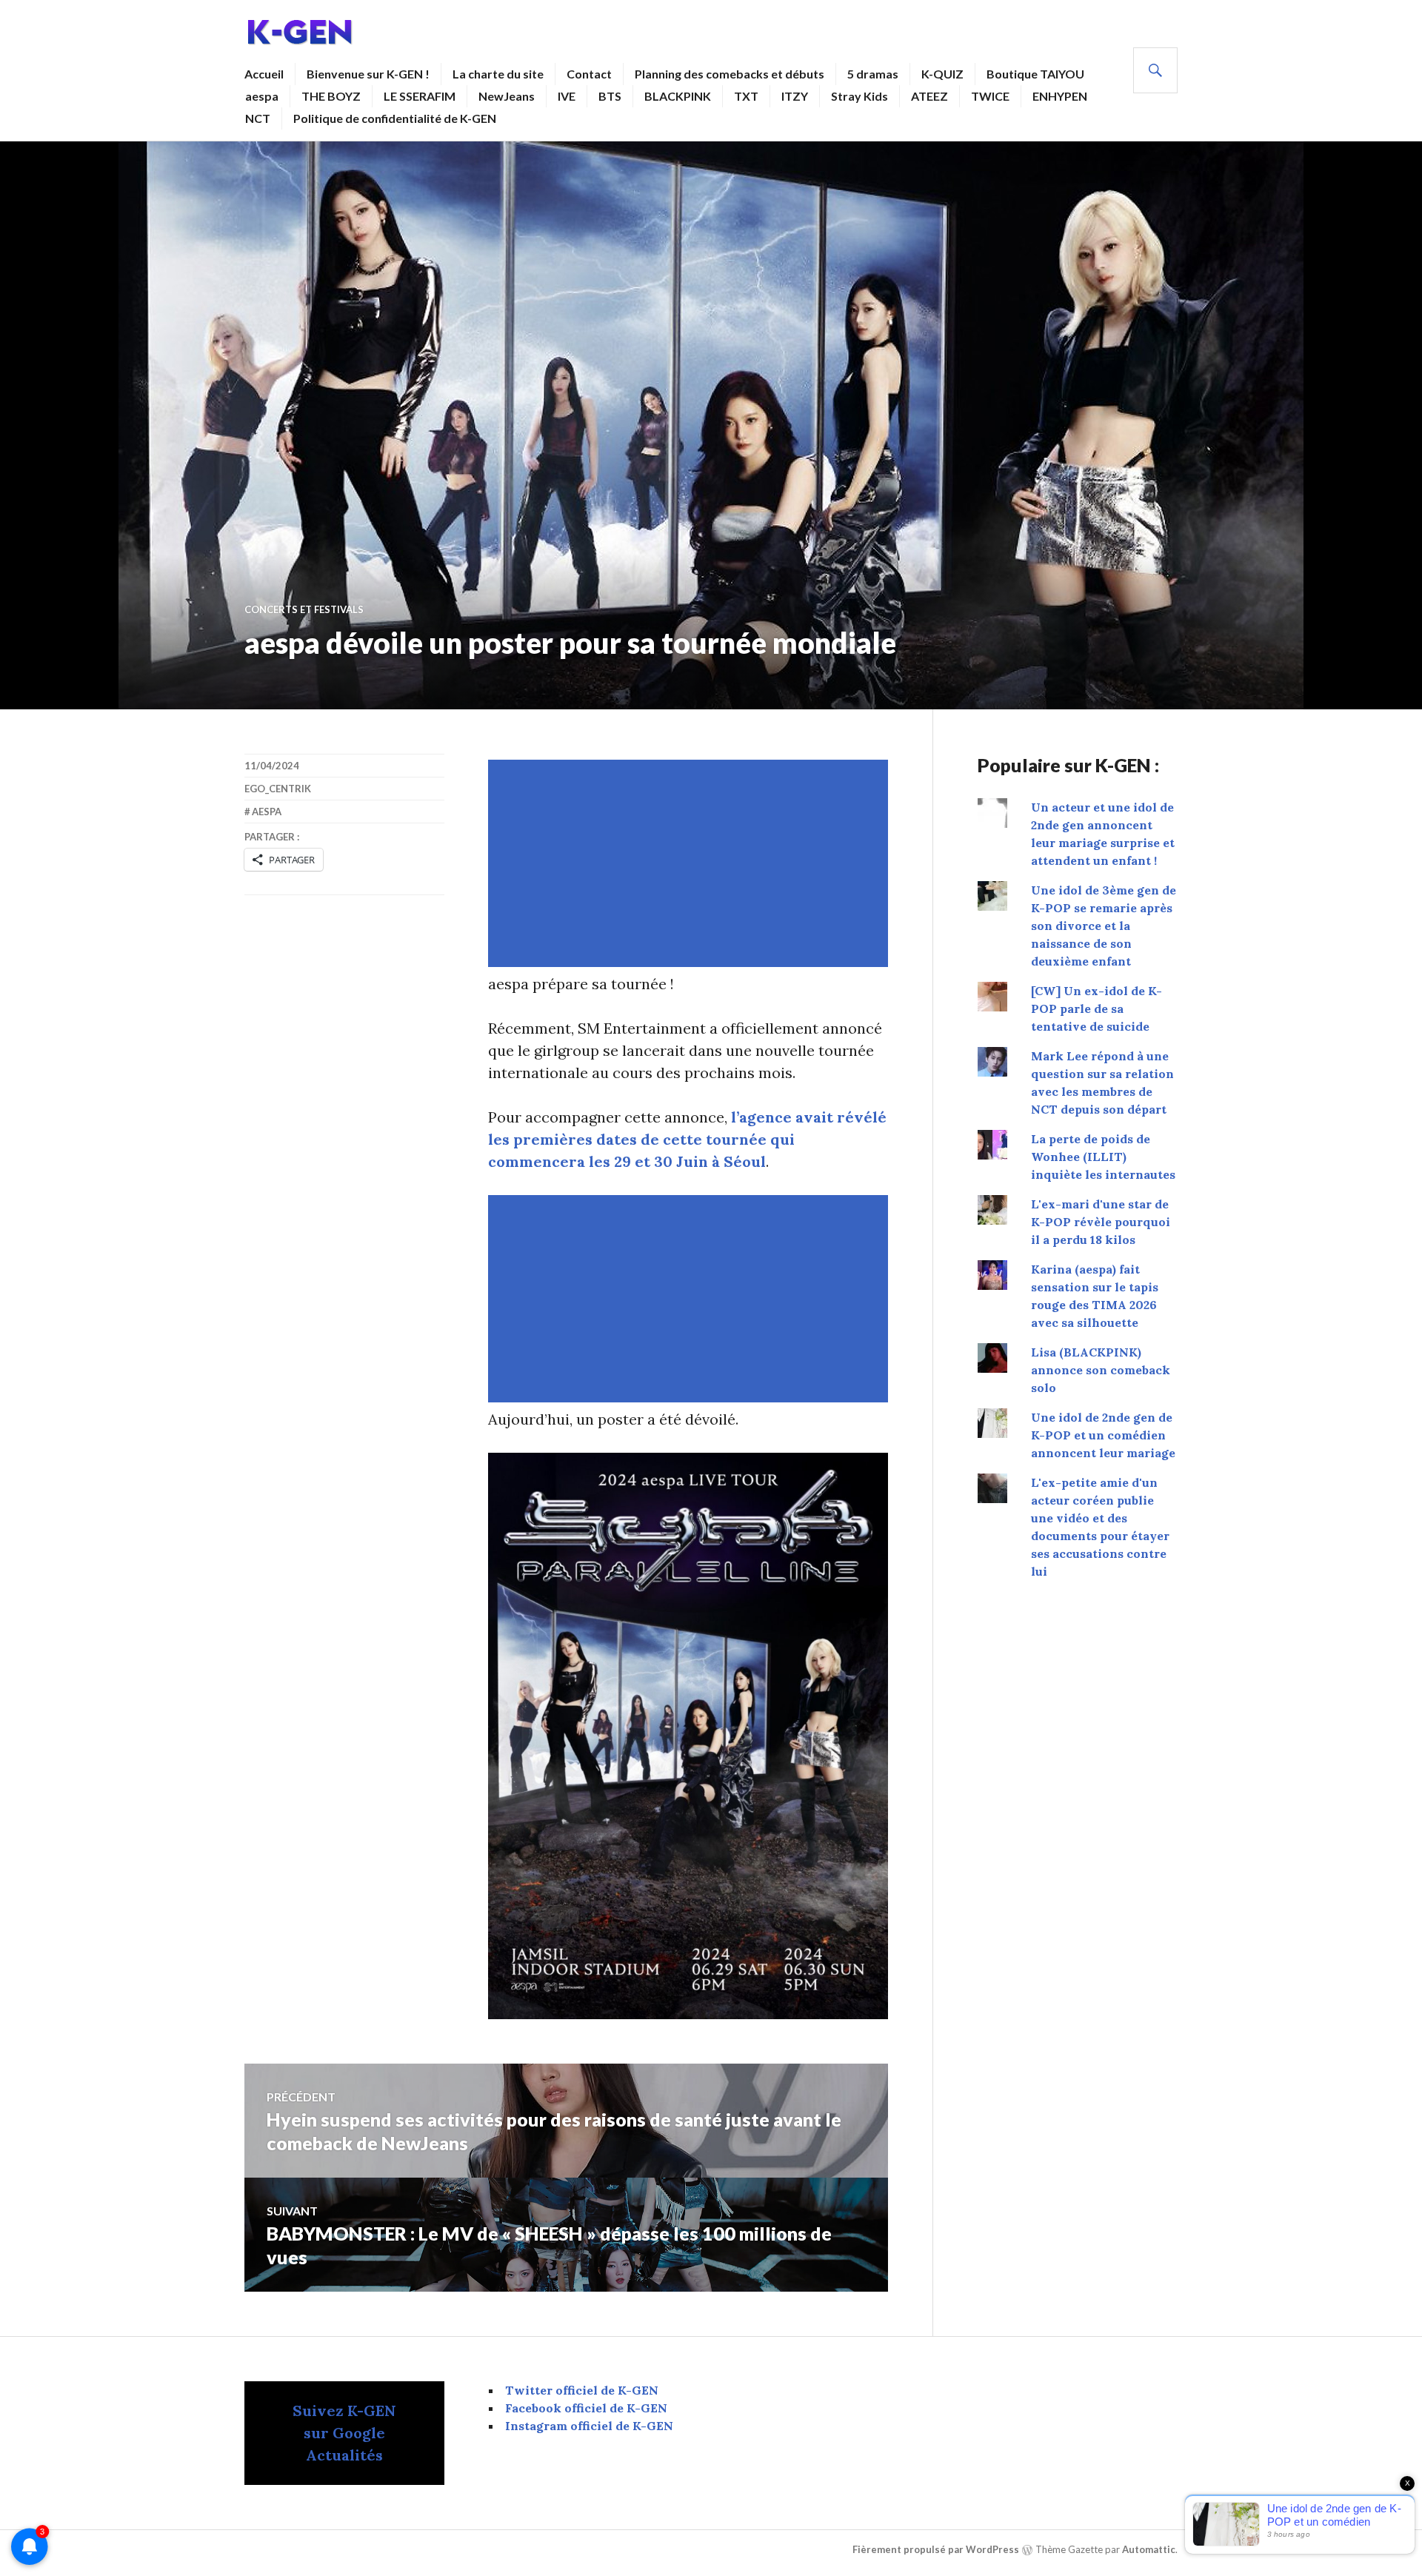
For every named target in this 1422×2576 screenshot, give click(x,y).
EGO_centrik (278, 789)
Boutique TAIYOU (1035, 74)
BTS (610, 96)
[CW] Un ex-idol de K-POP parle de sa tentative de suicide (1096, 1008)
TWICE (990, 96)
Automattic (1149, 2549)
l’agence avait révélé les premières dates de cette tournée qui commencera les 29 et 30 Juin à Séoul (687, 1139)
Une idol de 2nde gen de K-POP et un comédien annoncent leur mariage (1103, 1435)
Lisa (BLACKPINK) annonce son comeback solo (1101, 1370)
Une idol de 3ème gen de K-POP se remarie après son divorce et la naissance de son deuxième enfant (1104, 926)
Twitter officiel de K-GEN (582, 2390)
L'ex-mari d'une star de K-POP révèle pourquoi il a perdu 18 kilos (1101, 1222)
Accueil (264, 74)
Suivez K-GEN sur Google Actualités (344, 2433)
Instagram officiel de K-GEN (589, 2426)
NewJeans (507, 96)
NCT (258, 118)
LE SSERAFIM (420, 96)
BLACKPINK (678, 96)
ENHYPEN (1060, 96)
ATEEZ (929, 96)
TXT (746, 96)
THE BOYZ (331, 96)
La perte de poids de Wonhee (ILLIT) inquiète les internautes (1103, 1157)
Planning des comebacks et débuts (730, 74)
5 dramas (873, 74)
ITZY (795, 96)
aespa (262, 96)
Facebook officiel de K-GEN (586, 2408)
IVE (567, 96)
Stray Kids (859, 96)
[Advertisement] (691, 863)
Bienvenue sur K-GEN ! (368, 74)
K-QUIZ (942, 74)
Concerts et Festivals (304, 609)
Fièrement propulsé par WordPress (936, 2549)
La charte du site (498, 74)
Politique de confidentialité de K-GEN (395, 118)
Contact (589, 74)
